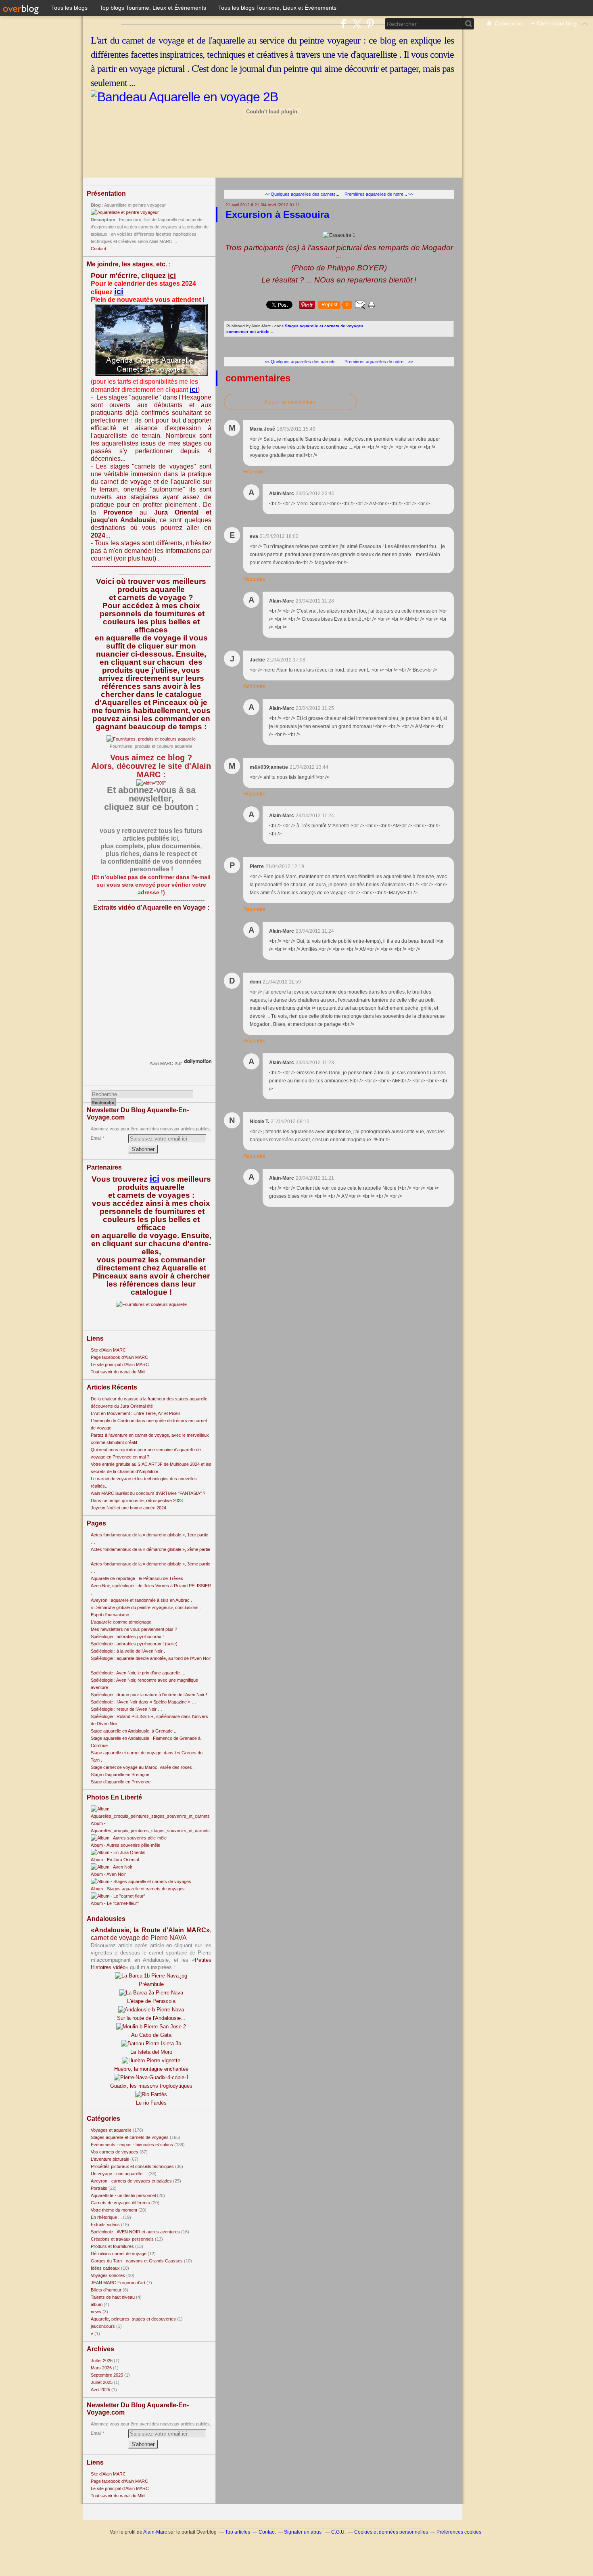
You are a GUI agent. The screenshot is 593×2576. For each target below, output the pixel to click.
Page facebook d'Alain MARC (119, 1357)
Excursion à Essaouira (277, 214)
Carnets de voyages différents (120, 2203)
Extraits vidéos (105, 2224)
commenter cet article (248, 332)
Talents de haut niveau (113, 2297)
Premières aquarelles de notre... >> (379, 194)
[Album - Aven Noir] (112, 1867)
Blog (96, 205)
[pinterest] (370, 24)
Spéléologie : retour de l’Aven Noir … (126, 1709)
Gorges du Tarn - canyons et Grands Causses (137, 2261)
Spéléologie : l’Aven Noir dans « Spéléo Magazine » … (143, 1702)
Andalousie (138, 520)
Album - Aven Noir (108, 1874)
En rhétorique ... (106, 2217)
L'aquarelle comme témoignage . (122, 1622)
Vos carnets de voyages (115, 2152)
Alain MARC (161, 1063)
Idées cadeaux (105, 2268)
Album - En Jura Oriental (115, 1860)
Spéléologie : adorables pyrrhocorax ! (127, 1636)
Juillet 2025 (102, 2382)
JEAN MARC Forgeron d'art (118, 2283)
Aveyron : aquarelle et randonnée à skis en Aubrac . (141, 1600)
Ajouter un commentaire (290, 402)
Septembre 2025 (108, 2375)
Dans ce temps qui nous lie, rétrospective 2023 (137, 1500)
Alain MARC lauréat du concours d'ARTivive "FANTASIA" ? (148, 1493)
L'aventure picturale (110, 2159)
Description (104, 220)
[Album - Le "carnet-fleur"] (118, 1896)
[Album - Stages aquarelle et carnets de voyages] (141, 1881)
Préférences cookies (459, 2532)
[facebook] (343, 24)
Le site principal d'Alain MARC (120, 1364)
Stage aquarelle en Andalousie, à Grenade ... (134, 1731)
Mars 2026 (102, 2368)
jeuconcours (103, 2326)
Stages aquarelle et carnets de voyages (130, 2137)
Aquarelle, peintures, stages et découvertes (133, 2319)
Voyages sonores (108, 2275)
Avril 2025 (101, 2390)
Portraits (99, 2188)
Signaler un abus (303, 2532)
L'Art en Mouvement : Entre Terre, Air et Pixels (136, 1413)
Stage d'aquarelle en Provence (121, 1782)
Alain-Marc (155, 2532)
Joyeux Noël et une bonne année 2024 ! (130, 1508)
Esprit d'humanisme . (111, 1615)
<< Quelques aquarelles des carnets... (302, 194)
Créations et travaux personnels (122, 2239)
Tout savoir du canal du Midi (118, 1372)
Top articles (238, 2532)
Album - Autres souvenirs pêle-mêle (125, 1845)
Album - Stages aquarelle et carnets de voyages (138, 1889)
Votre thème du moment (114, 2210)
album (97, 2304)
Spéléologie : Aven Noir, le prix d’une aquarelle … (138, 1673)
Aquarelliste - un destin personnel (123, 2195)
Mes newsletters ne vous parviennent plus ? (134, 1629)
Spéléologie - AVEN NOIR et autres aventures (135, 2232)
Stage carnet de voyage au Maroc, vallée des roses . (143, 1767)
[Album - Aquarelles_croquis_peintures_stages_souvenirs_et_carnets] (151, 1816)
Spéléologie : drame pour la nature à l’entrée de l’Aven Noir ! (149, 1695)
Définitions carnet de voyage (119, 2254)
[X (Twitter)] (357, 24)
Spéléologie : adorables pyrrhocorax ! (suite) (134, 1644)
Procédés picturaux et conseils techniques (132, 2166)
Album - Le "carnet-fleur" (115, 1903)
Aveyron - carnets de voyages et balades (131, 2181)
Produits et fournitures (112, 2246)
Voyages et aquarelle (111, 2130)
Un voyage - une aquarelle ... (119, 2174)
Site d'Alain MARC (108, 1350)
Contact (98, 249)
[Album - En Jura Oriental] (118, 1852)
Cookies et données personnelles (391, 2532)
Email (96, 1138)
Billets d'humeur (106, 2290)
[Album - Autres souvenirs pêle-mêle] (129, 1838)
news (96, 2312)
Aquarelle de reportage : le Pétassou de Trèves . (138, 1578)
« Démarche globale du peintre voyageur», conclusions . (146, 1607)
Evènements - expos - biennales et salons (132, 2145)
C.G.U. (338, 2532)
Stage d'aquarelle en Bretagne (120, 1775)
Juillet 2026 (102, 2360)
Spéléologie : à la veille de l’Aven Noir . (128, 1651)
